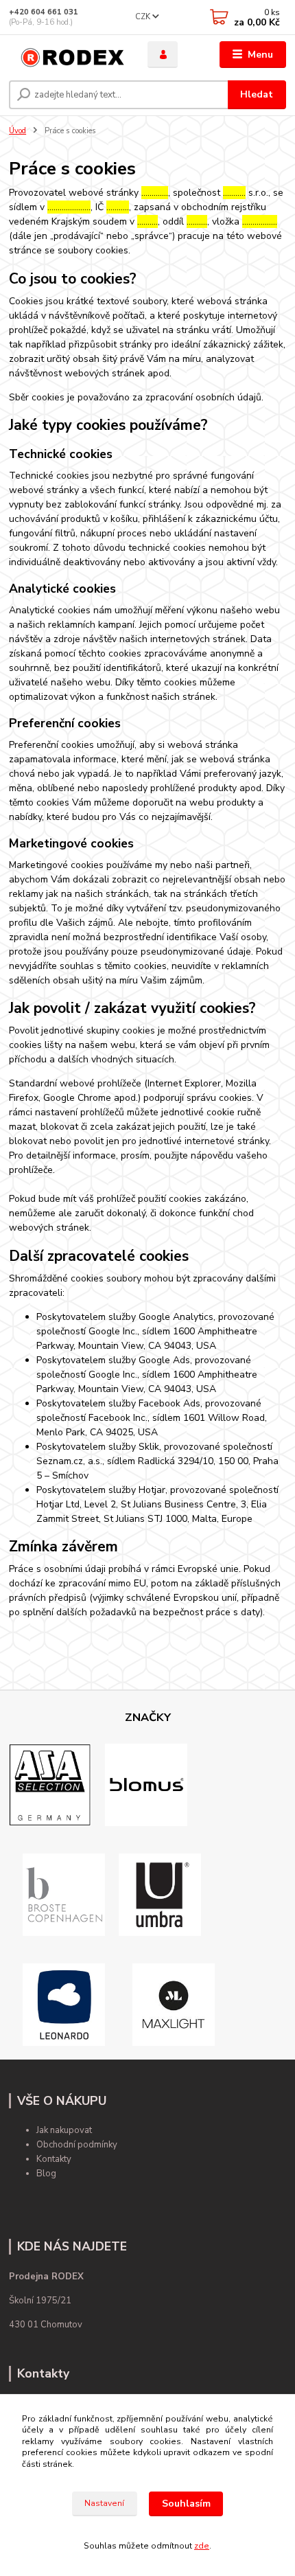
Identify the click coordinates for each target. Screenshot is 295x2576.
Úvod (17, 131)
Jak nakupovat (64, 2130)
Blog (46, 2174)
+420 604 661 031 (44, 12)
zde (202, 2546)
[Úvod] (67, 55)
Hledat (257, 94)
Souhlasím (186, 2504)
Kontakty (54, 2159)
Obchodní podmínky (77, 2145)
